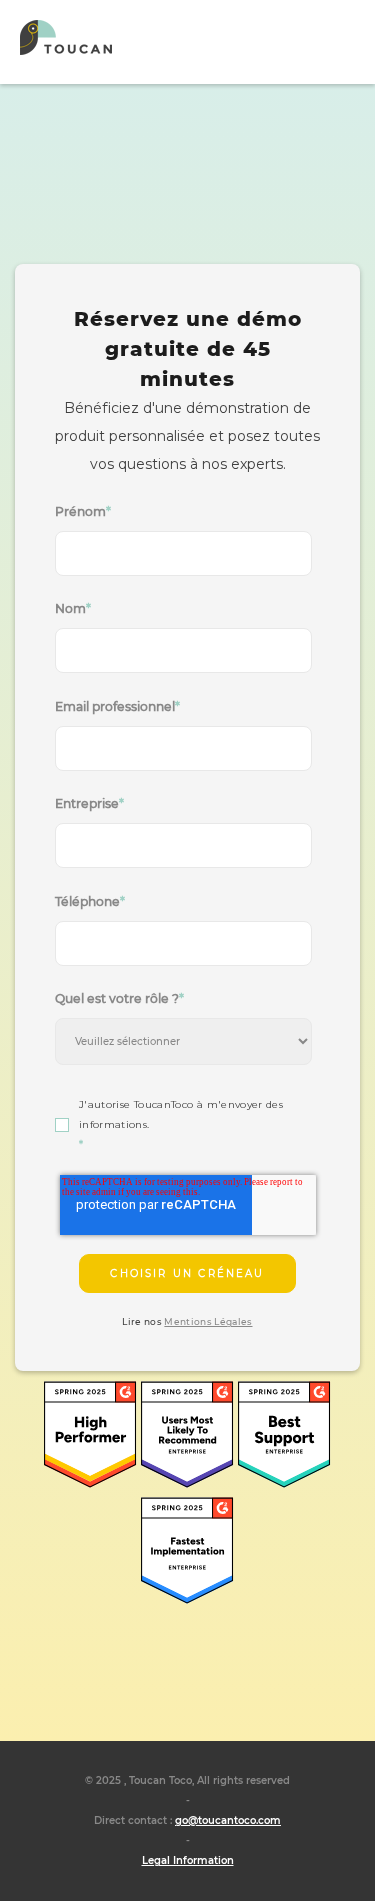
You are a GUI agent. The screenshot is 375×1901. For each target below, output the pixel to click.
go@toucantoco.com (228, 1820)
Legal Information (188, 1860)
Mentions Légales (208, 1321)
